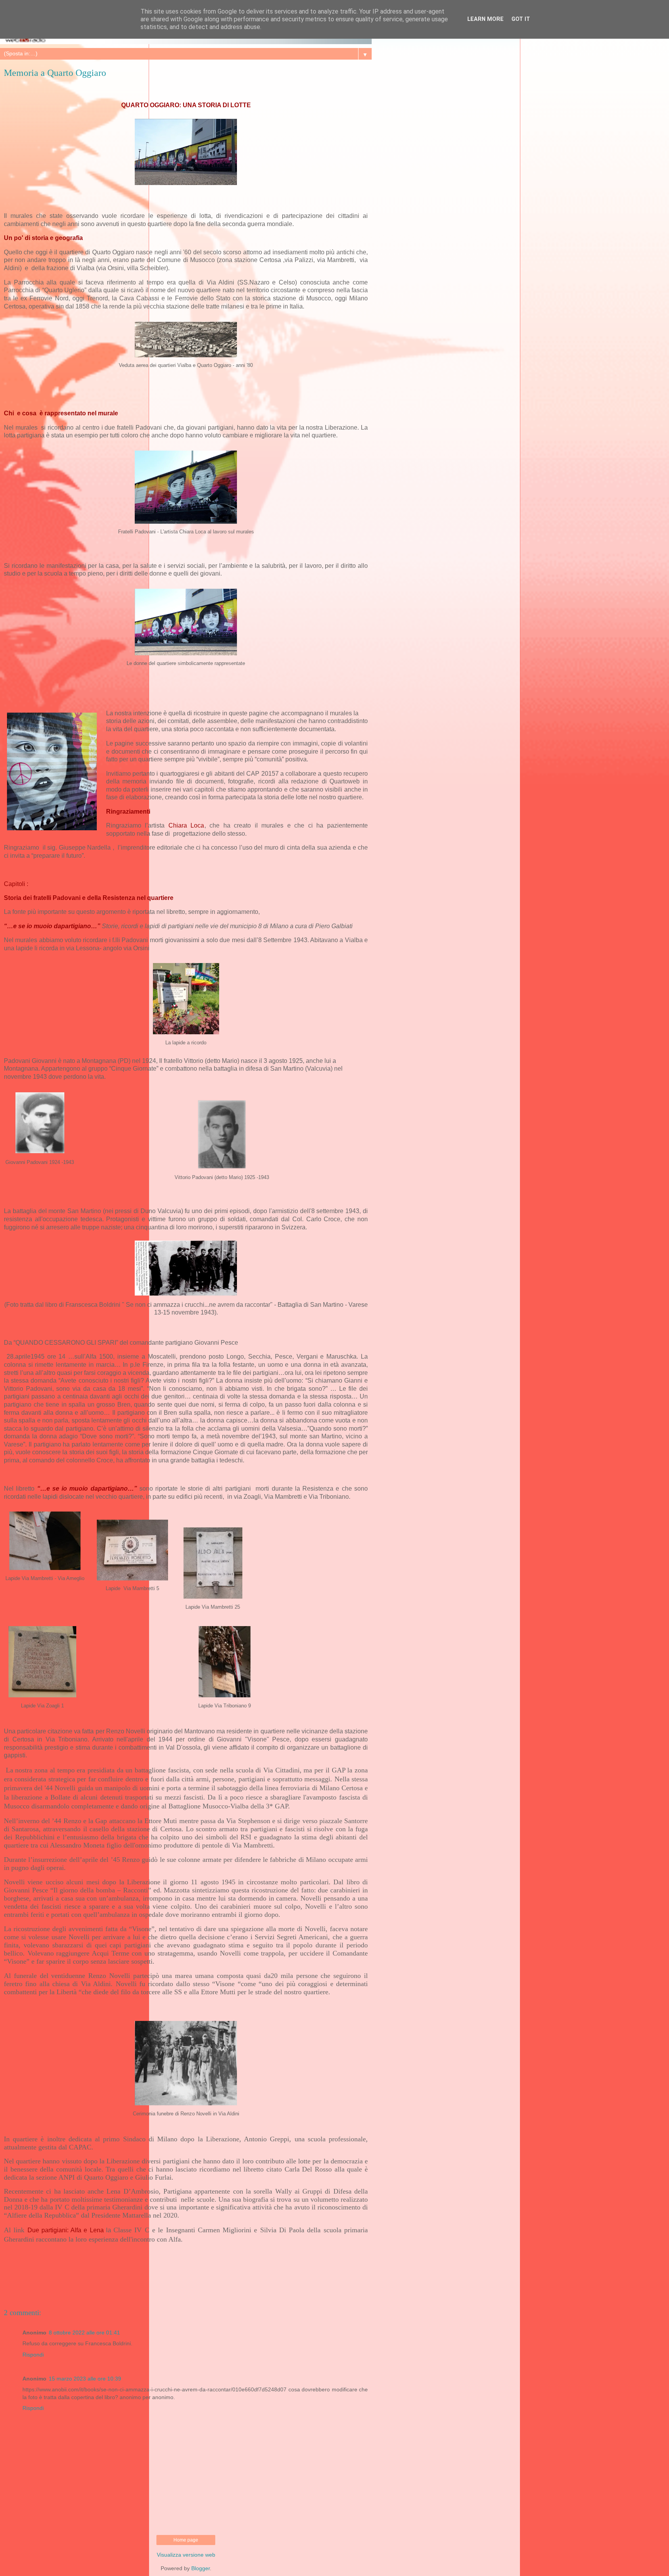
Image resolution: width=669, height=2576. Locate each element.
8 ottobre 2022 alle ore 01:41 (84, 2333)
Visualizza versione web (186, 2555)
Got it (521, 19)
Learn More (485, 19)
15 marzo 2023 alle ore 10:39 (85, 2379)
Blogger (201, 2568)
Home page (186, 2540)
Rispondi (33, 2355)
